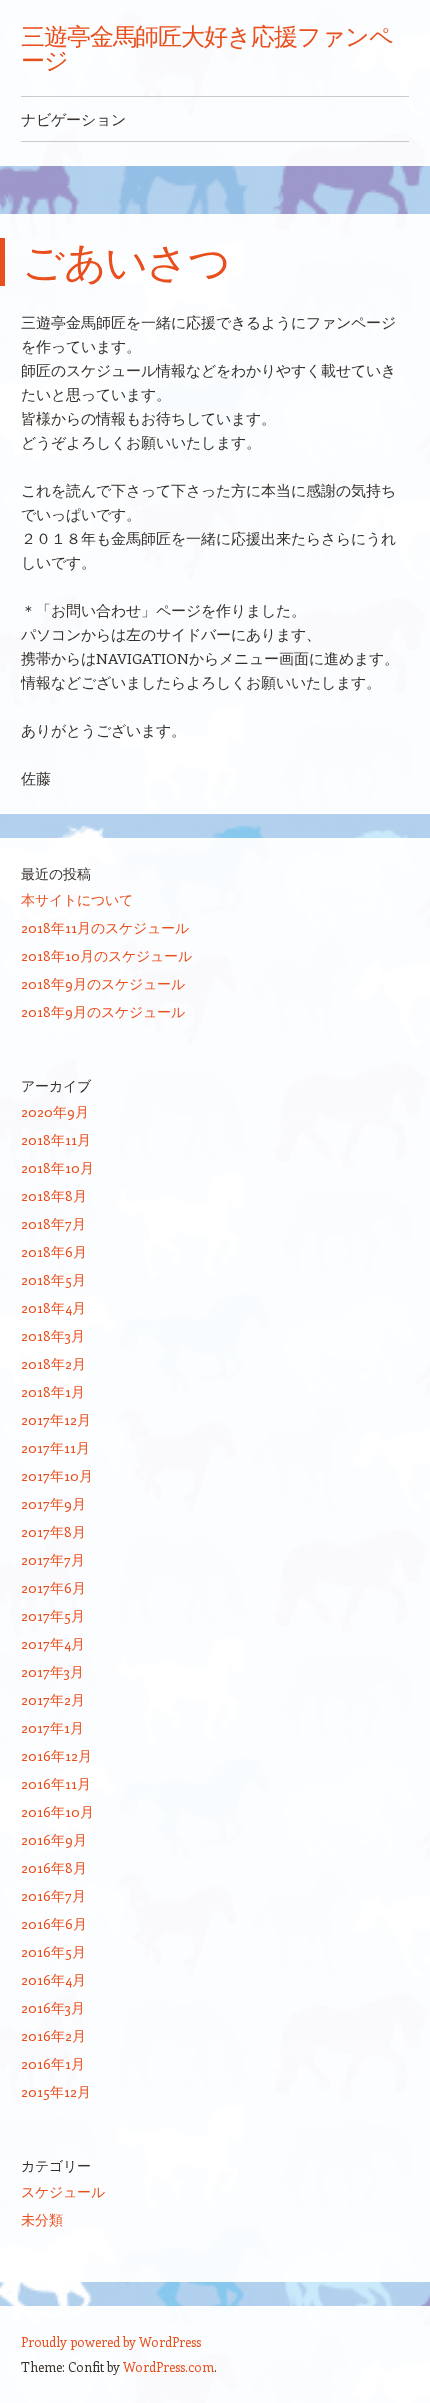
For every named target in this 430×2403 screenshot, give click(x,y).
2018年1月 (53, 1391)
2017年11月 (55, 1447)
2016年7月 (53, 1895)
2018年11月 (56, 1139)
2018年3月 (53, 1335)
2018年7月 (53, 1223)
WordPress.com (168, 2366)
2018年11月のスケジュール (105, 927)
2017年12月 (56, 1419)
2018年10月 (57, 1167)
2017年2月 (53, 1699)
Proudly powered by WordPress (111, 2341)
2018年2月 (53, 1363)
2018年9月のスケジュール (103, 983)
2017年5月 (53, 1615)
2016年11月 (56, 1783)
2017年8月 (53, 1531)
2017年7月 (53, 1559)
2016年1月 (53, 2063)
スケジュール (63, 2191)
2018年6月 (54, 1251)
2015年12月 (56, 2091)
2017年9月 (53, 1503)
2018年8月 (54, 1195)
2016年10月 (57, 1811)
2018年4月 (53, 1307)
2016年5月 (53, 1951)
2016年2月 (53, 2035)
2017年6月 (53, 1587)
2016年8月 (54, 1867)
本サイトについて (77, 899)
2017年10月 (57, 1475)
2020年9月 (55, 1111)
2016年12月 (56, 1755)
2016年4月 (53, 1979)
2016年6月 (54, 1923)
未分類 (42, 2219)
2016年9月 (54, 1839)
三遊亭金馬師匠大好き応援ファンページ (207, 48)
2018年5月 (53, 1279)
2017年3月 (52, 1671)
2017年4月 (53, 1643)
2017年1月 (52, 1727)
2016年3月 (53, 2007)
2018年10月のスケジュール (106, 955)
